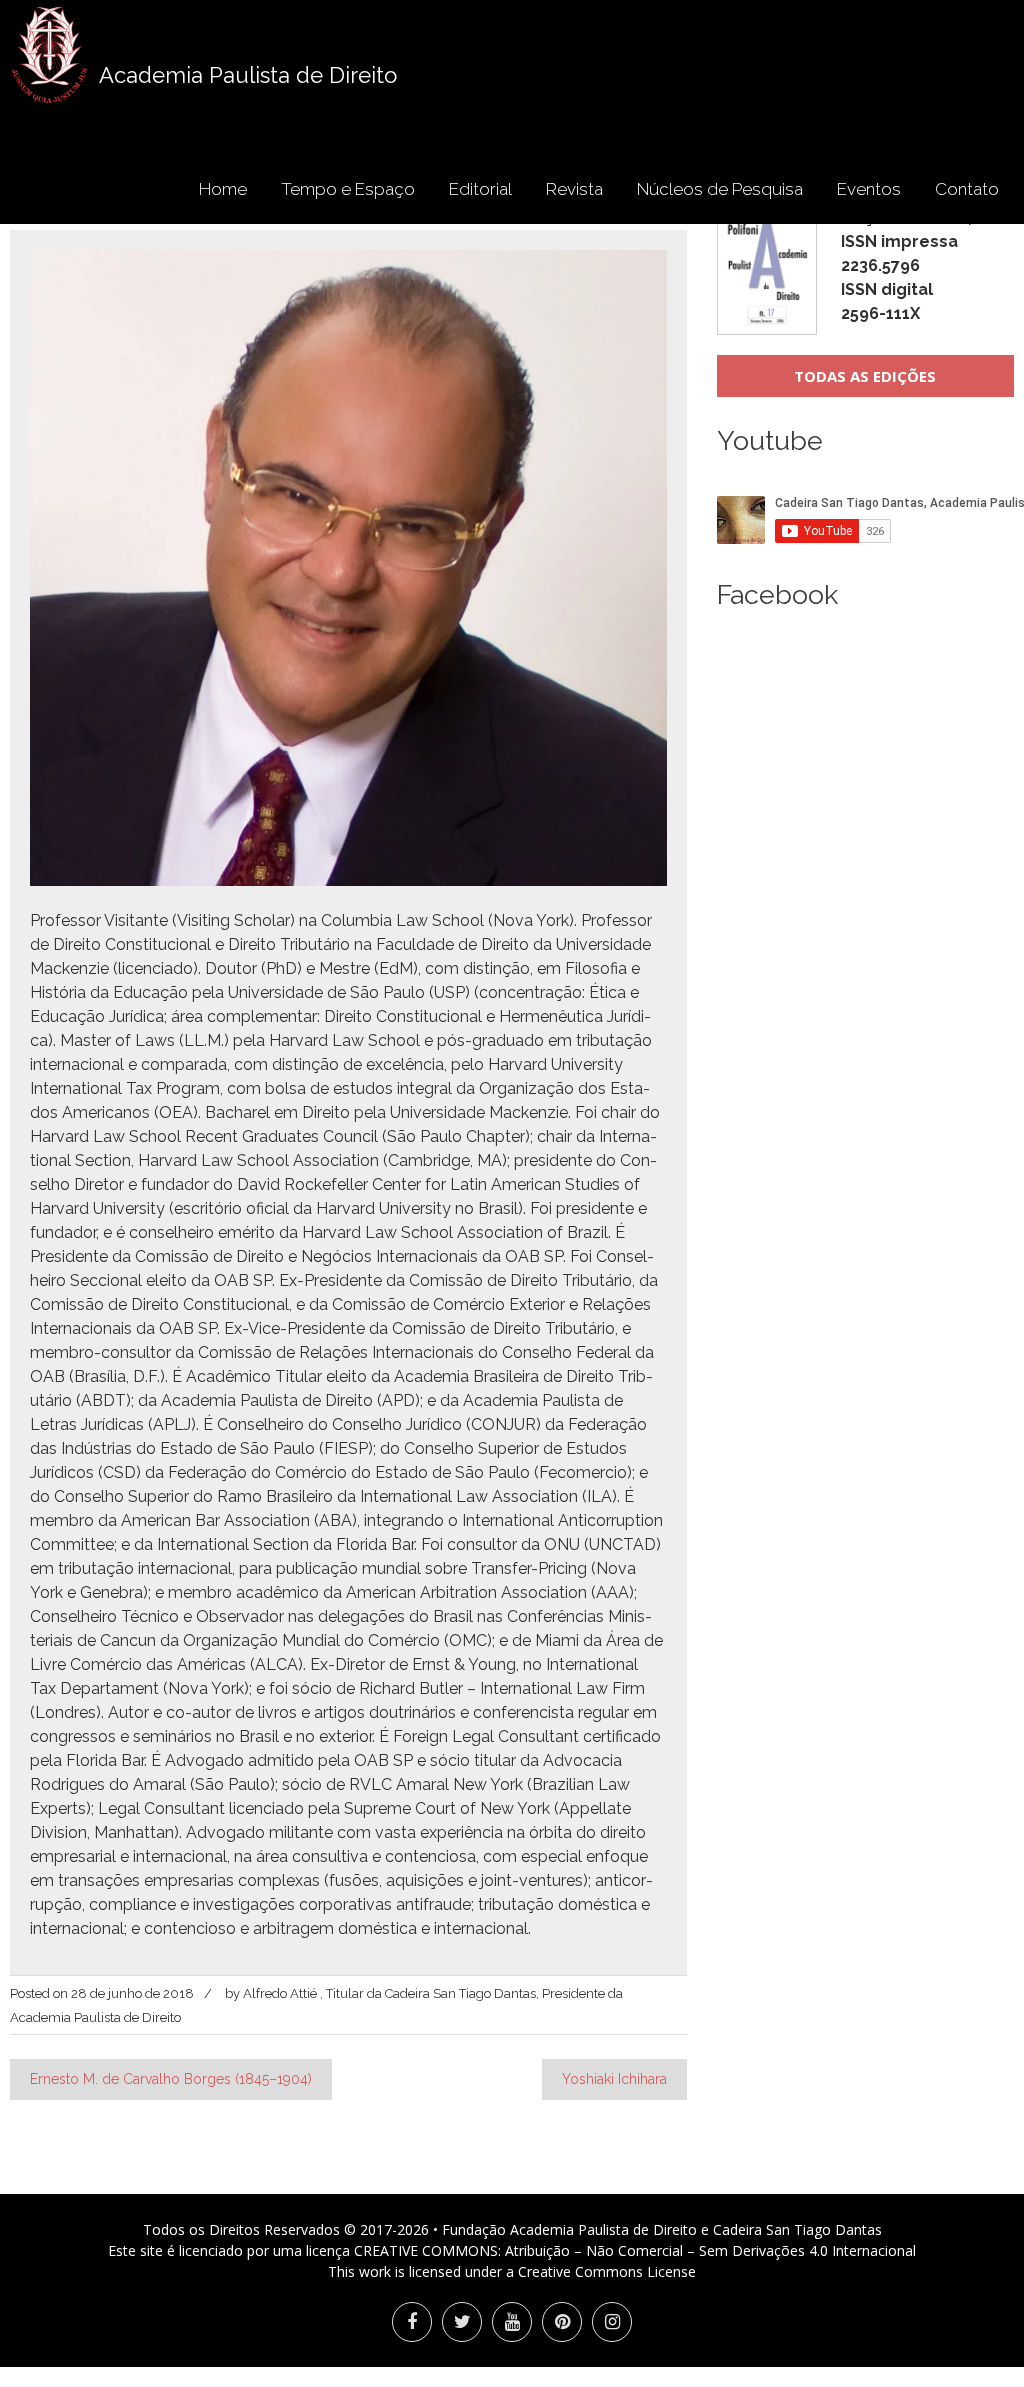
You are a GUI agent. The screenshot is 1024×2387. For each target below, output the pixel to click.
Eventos (869, 189)
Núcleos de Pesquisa (720, 189)
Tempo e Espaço (348, 189)
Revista (574, 189)
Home (223, 189)
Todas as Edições (865, 376)
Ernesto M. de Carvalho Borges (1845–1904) (171, 2079)
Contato (967, 189)
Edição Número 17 (908, 265)
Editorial (480, 189)
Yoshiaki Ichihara (614, 2079)
